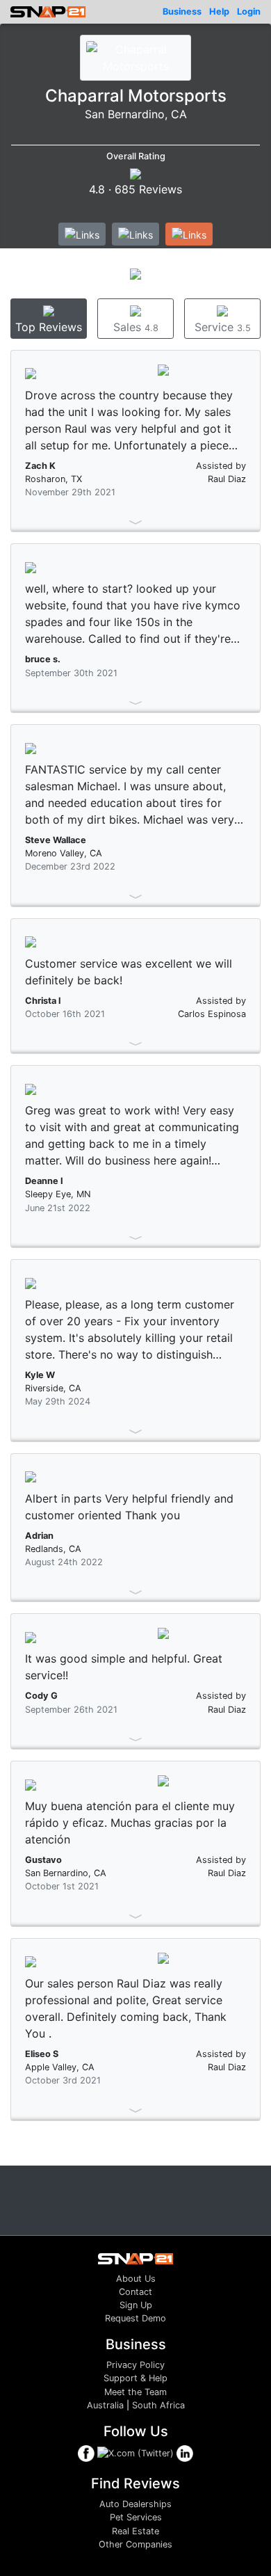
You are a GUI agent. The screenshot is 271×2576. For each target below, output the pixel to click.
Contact (135, 2292)
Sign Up (136, 2305)
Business (182, 11)
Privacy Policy (135, 2365)
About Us (136, 2279)
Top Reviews (49, 327)
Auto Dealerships (135, 2504)
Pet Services (136, 2517)
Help (219, 11)
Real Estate (135, 2531)
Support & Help (135, 2378)
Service (223, 327)
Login (249, 11)
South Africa (158, 2405)
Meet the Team (135, 2392)
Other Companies (135, 2544)
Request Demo (135, 2318)
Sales (136, 327)
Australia (105, 2405)
